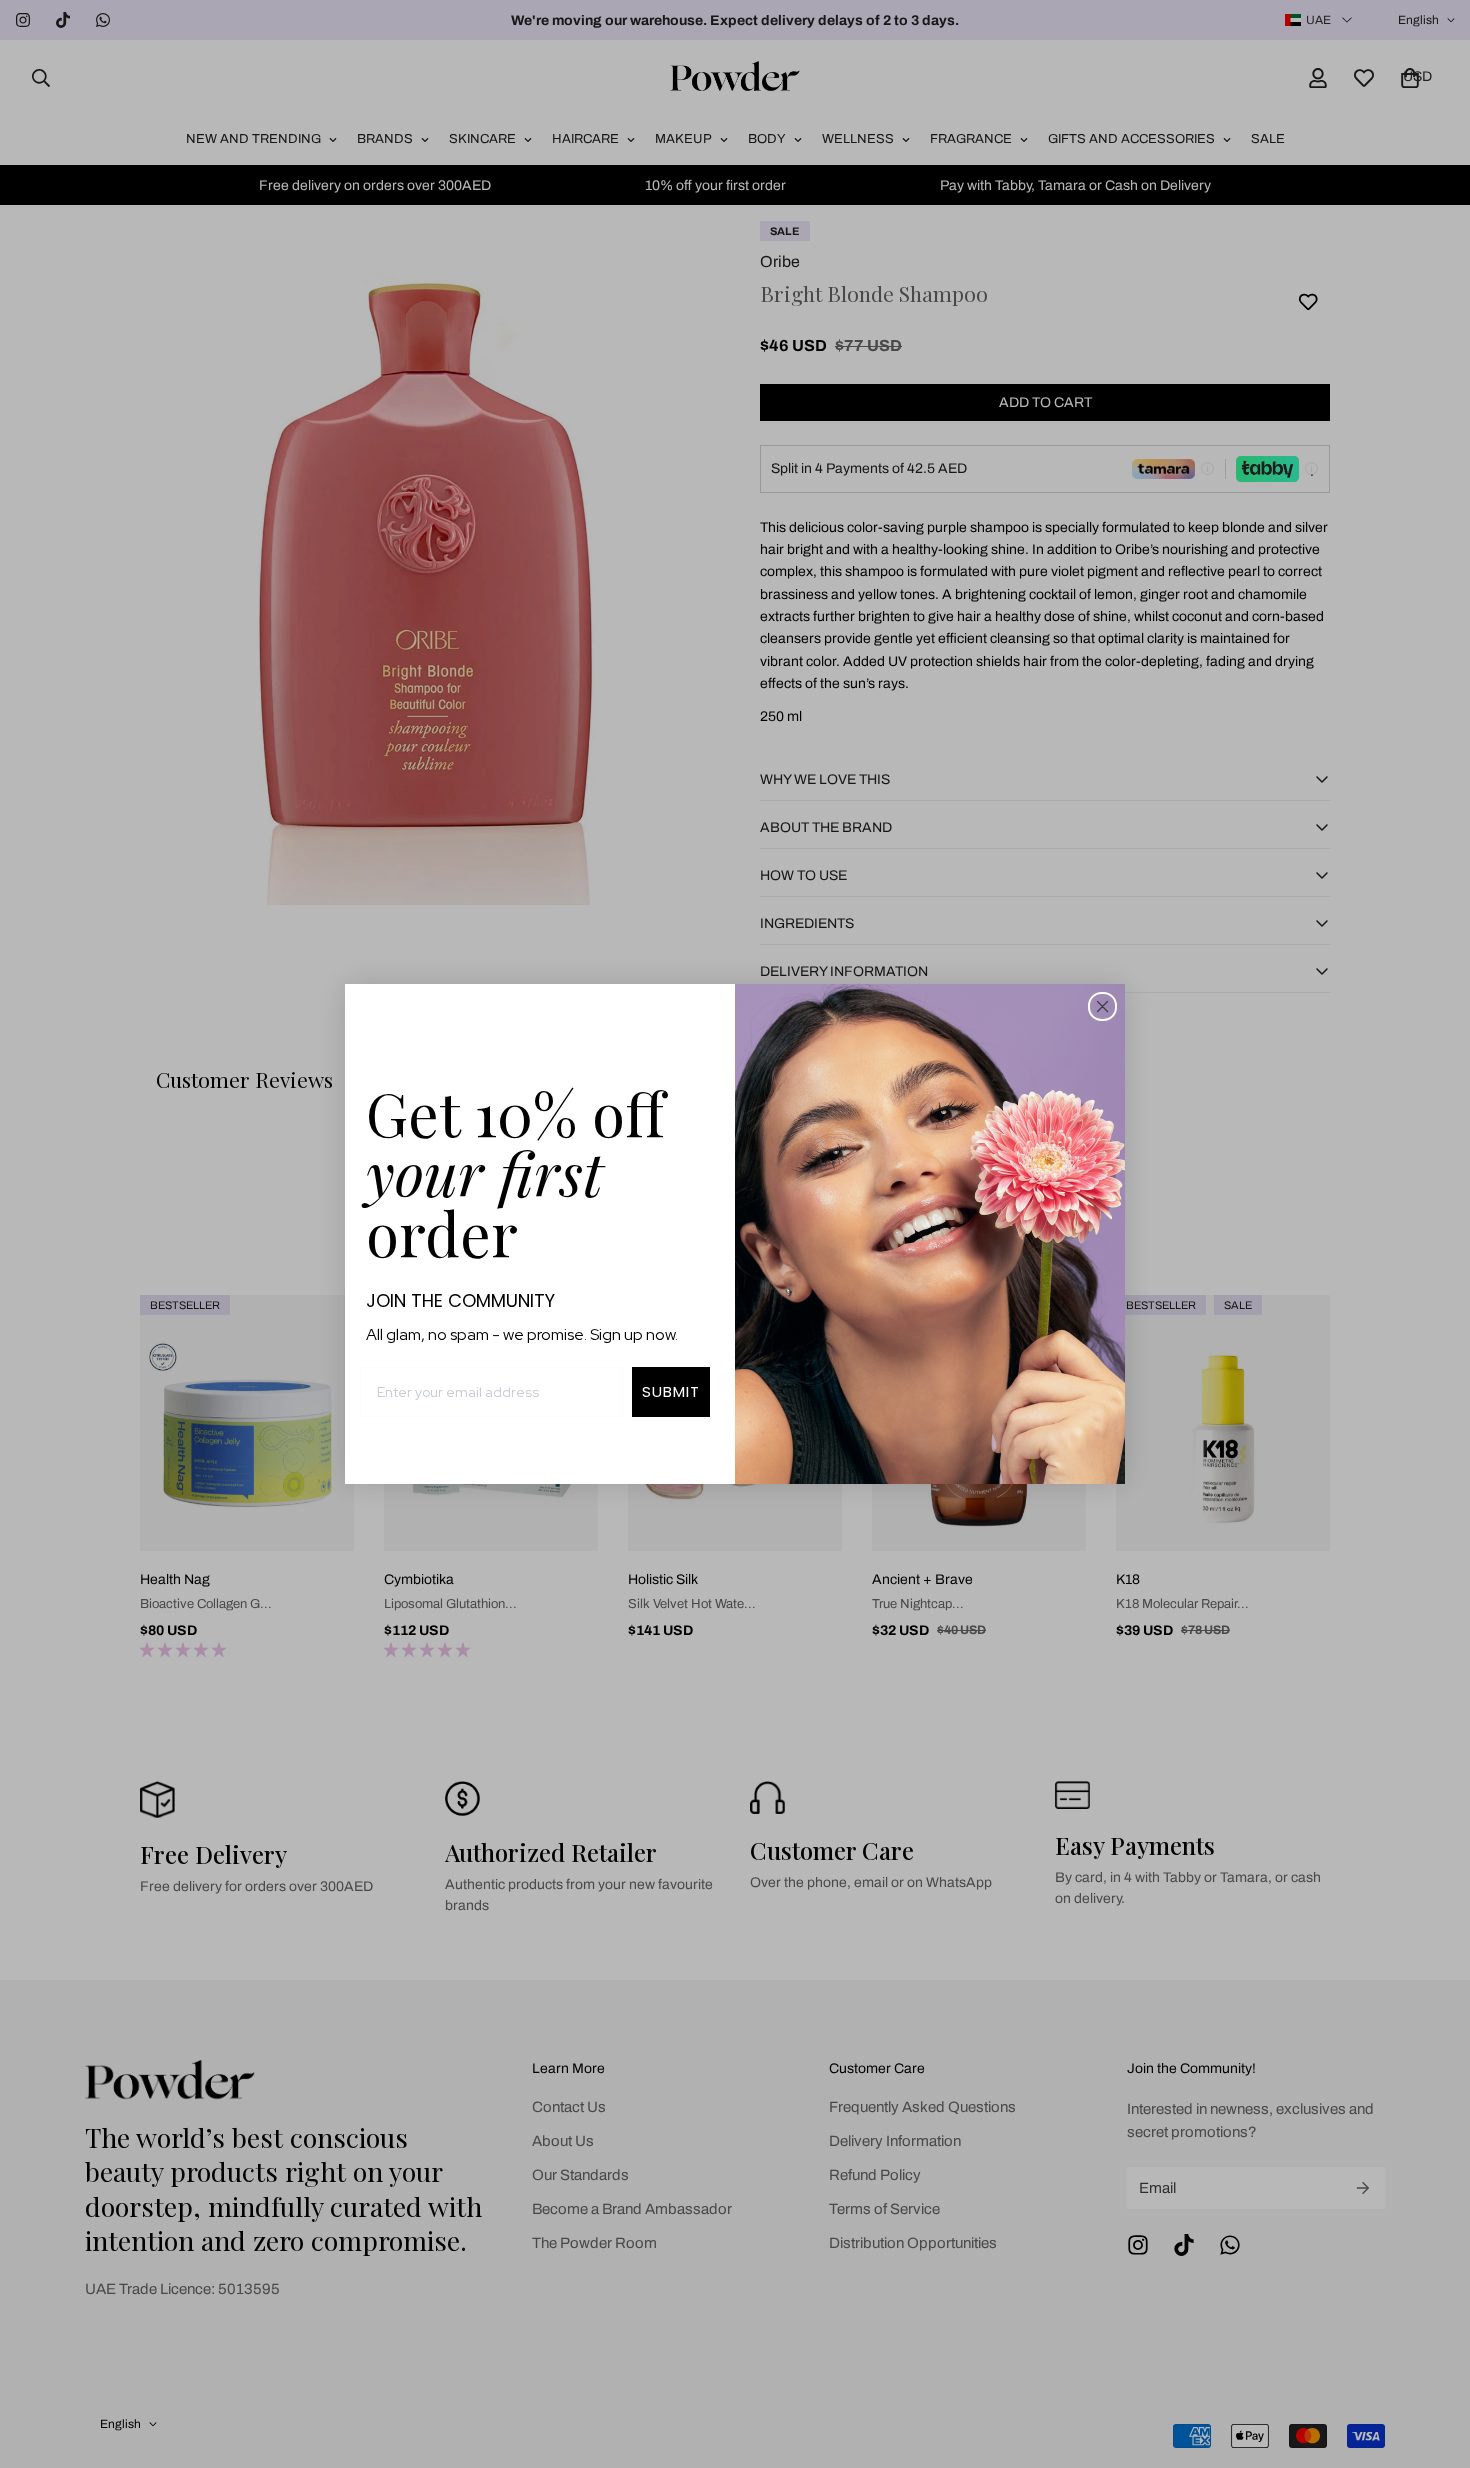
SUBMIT (671, 1391)
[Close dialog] (1102, 1006)
